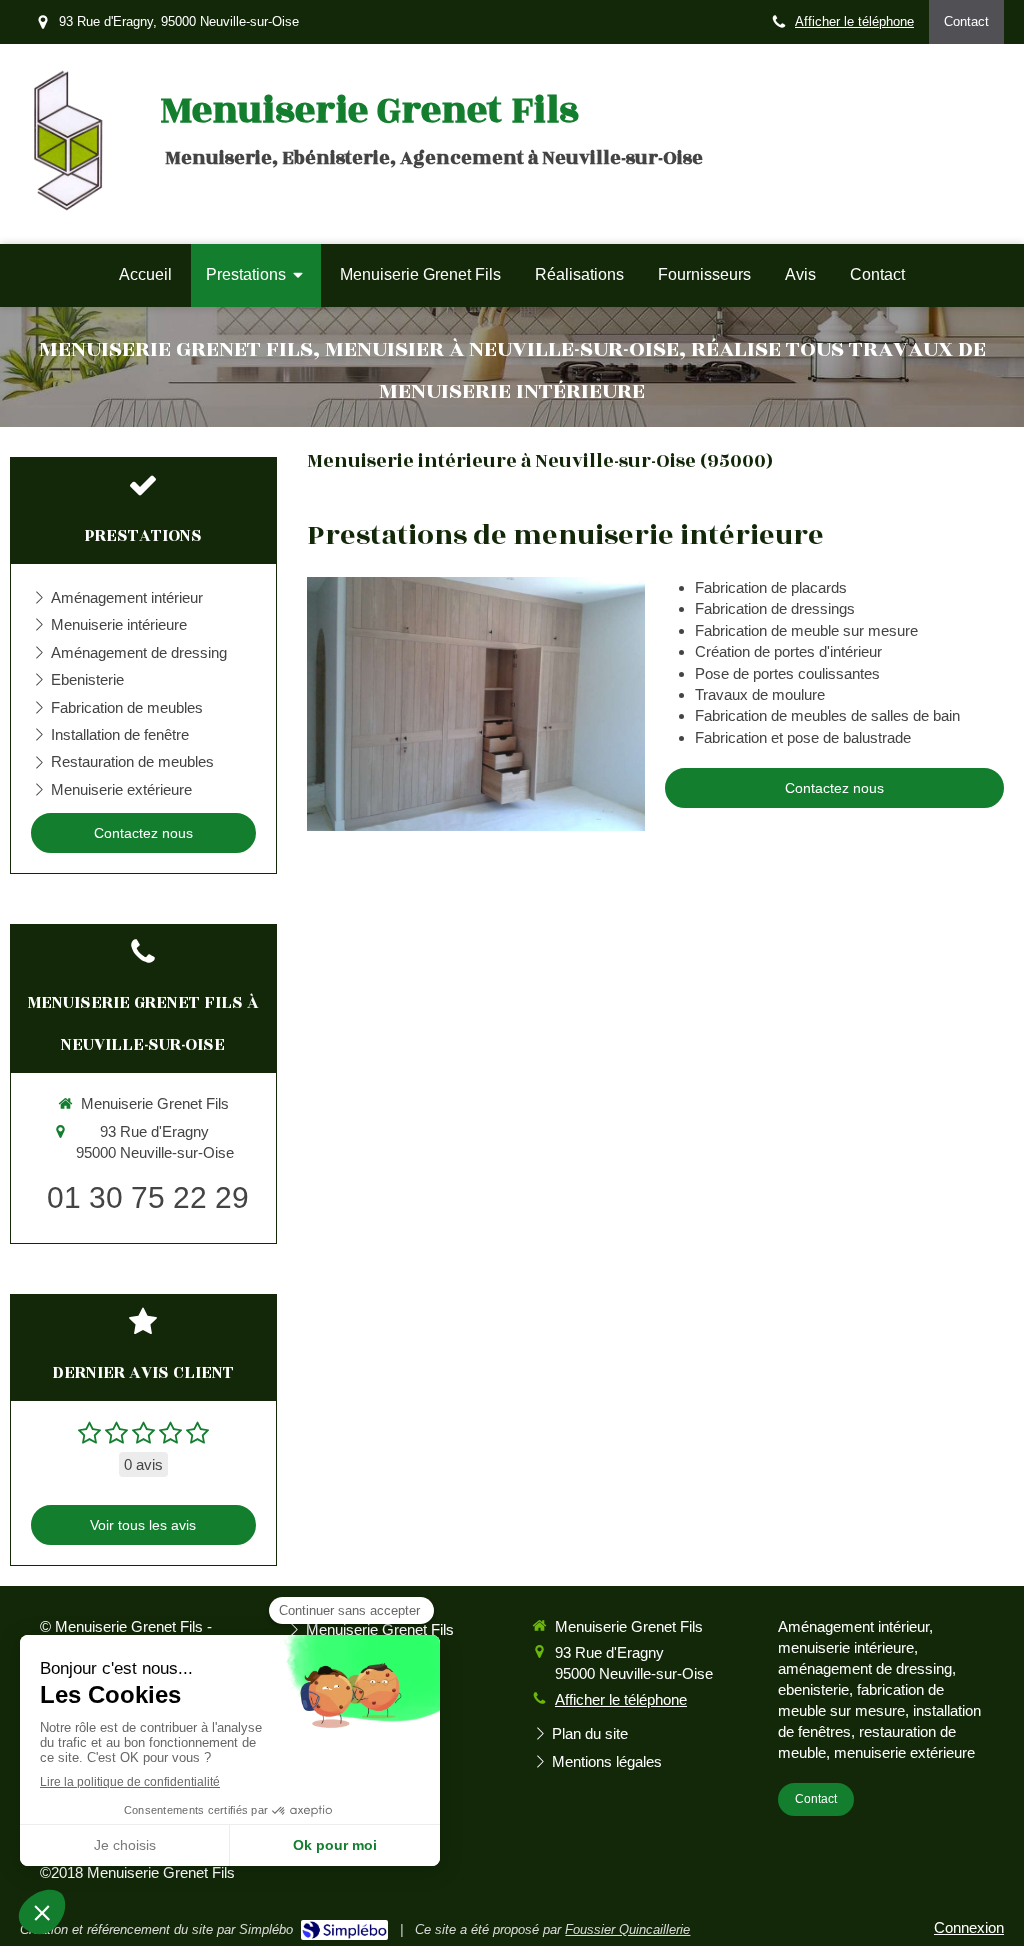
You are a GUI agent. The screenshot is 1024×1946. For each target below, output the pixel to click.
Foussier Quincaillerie (627, 1929)
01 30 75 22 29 (148, 1197)
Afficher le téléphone (854, 21)
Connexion (969, 1927)
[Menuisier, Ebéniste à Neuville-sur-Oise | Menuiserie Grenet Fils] (67, 143)
